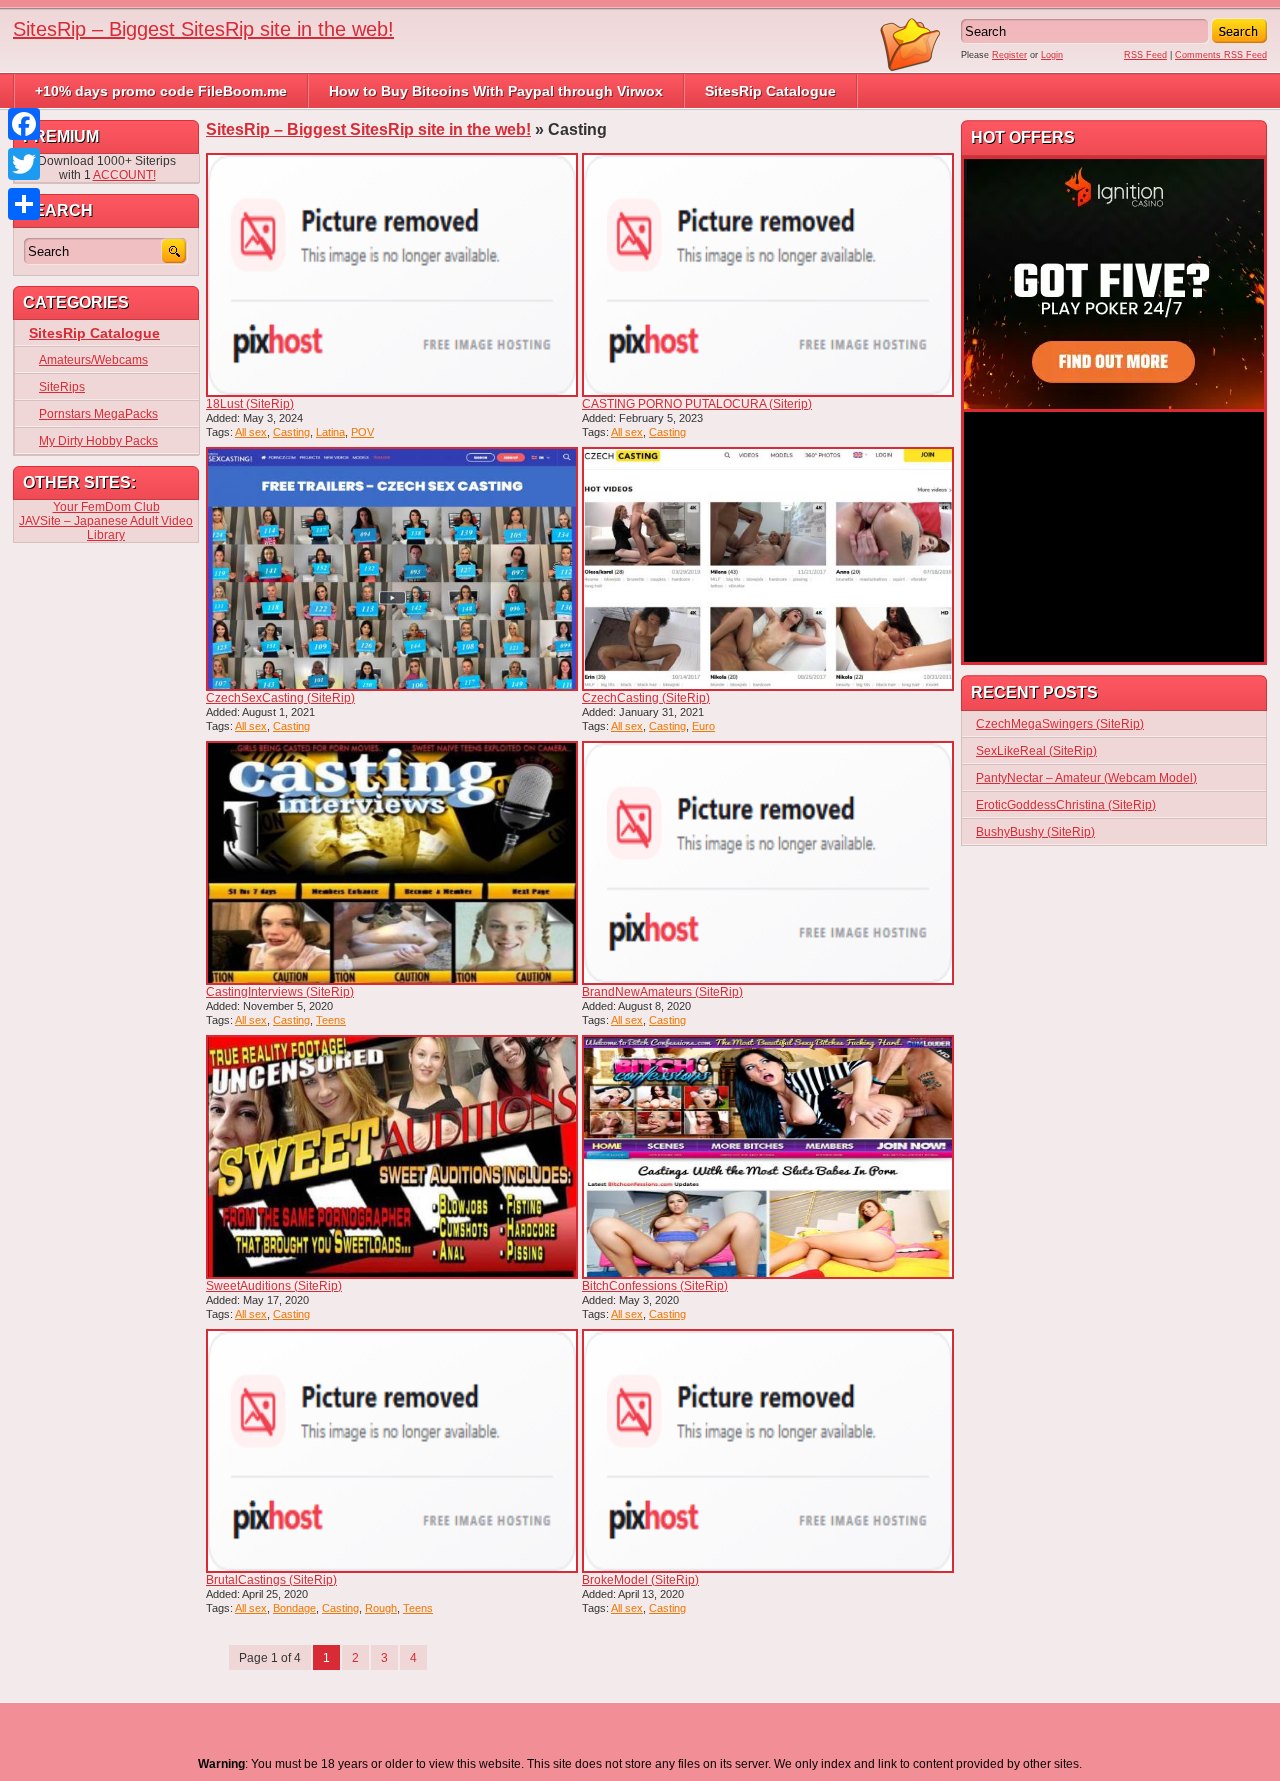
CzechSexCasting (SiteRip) (280, 698)
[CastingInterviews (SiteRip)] (392, 863)
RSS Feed (1145, 55)
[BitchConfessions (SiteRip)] (768, 1157)
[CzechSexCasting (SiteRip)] (392, 569)
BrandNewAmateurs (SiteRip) (662, 992)
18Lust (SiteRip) (250, 404)
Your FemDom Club (106, 507)
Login (1052, 55)
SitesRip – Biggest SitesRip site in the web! (203, 29)
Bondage (294, 1608)
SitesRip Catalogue (770, 91)
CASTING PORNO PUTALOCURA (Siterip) (697, 404)
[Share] (24, 204)
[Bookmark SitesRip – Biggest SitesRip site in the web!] (911, 68)
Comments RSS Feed (1221, 55)
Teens (331, 1020)
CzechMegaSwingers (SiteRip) (1060, 724)
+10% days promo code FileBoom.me (161, 91)
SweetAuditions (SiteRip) (274, 1286)
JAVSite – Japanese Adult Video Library (106, 528)
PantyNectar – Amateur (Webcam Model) (1086, 778)
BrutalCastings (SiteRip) (271, 1580)
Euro (703, 726)
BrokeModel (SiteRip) (640, 1580)
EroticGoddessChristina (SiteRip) (1066, 805)
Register (1009, 55)
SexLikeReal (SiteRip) (1036, 751)
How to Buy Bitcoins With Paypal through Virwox (496, 91)
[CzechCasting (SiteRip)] (768, 569)
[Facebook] (24, 124)
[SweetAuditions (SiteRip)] (392, 1157)
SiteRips (62, 387)
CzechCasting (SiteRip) (646, 698)
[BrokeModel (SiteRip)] (768, 1451)
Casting (291, 432)
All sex (251, 432)
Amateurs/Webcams (93, 360)
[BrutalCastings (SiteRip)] (392, 1451)
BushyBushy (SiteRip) (1035, 832)
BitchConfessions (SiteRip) (655, 1286)
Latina (330, 432)
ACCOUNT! (124, 175)
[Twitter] (24, 164)
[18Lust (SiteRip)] (392, 275)
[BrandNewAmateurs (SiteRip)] (768, 863)
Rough (381, 1608)
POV (362, 432)
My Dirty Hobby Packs (98, 441)
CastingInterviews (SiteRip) (280, 992)
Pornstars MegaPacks (98, 414)
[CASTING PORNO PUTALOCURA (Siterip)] (768, 275)
